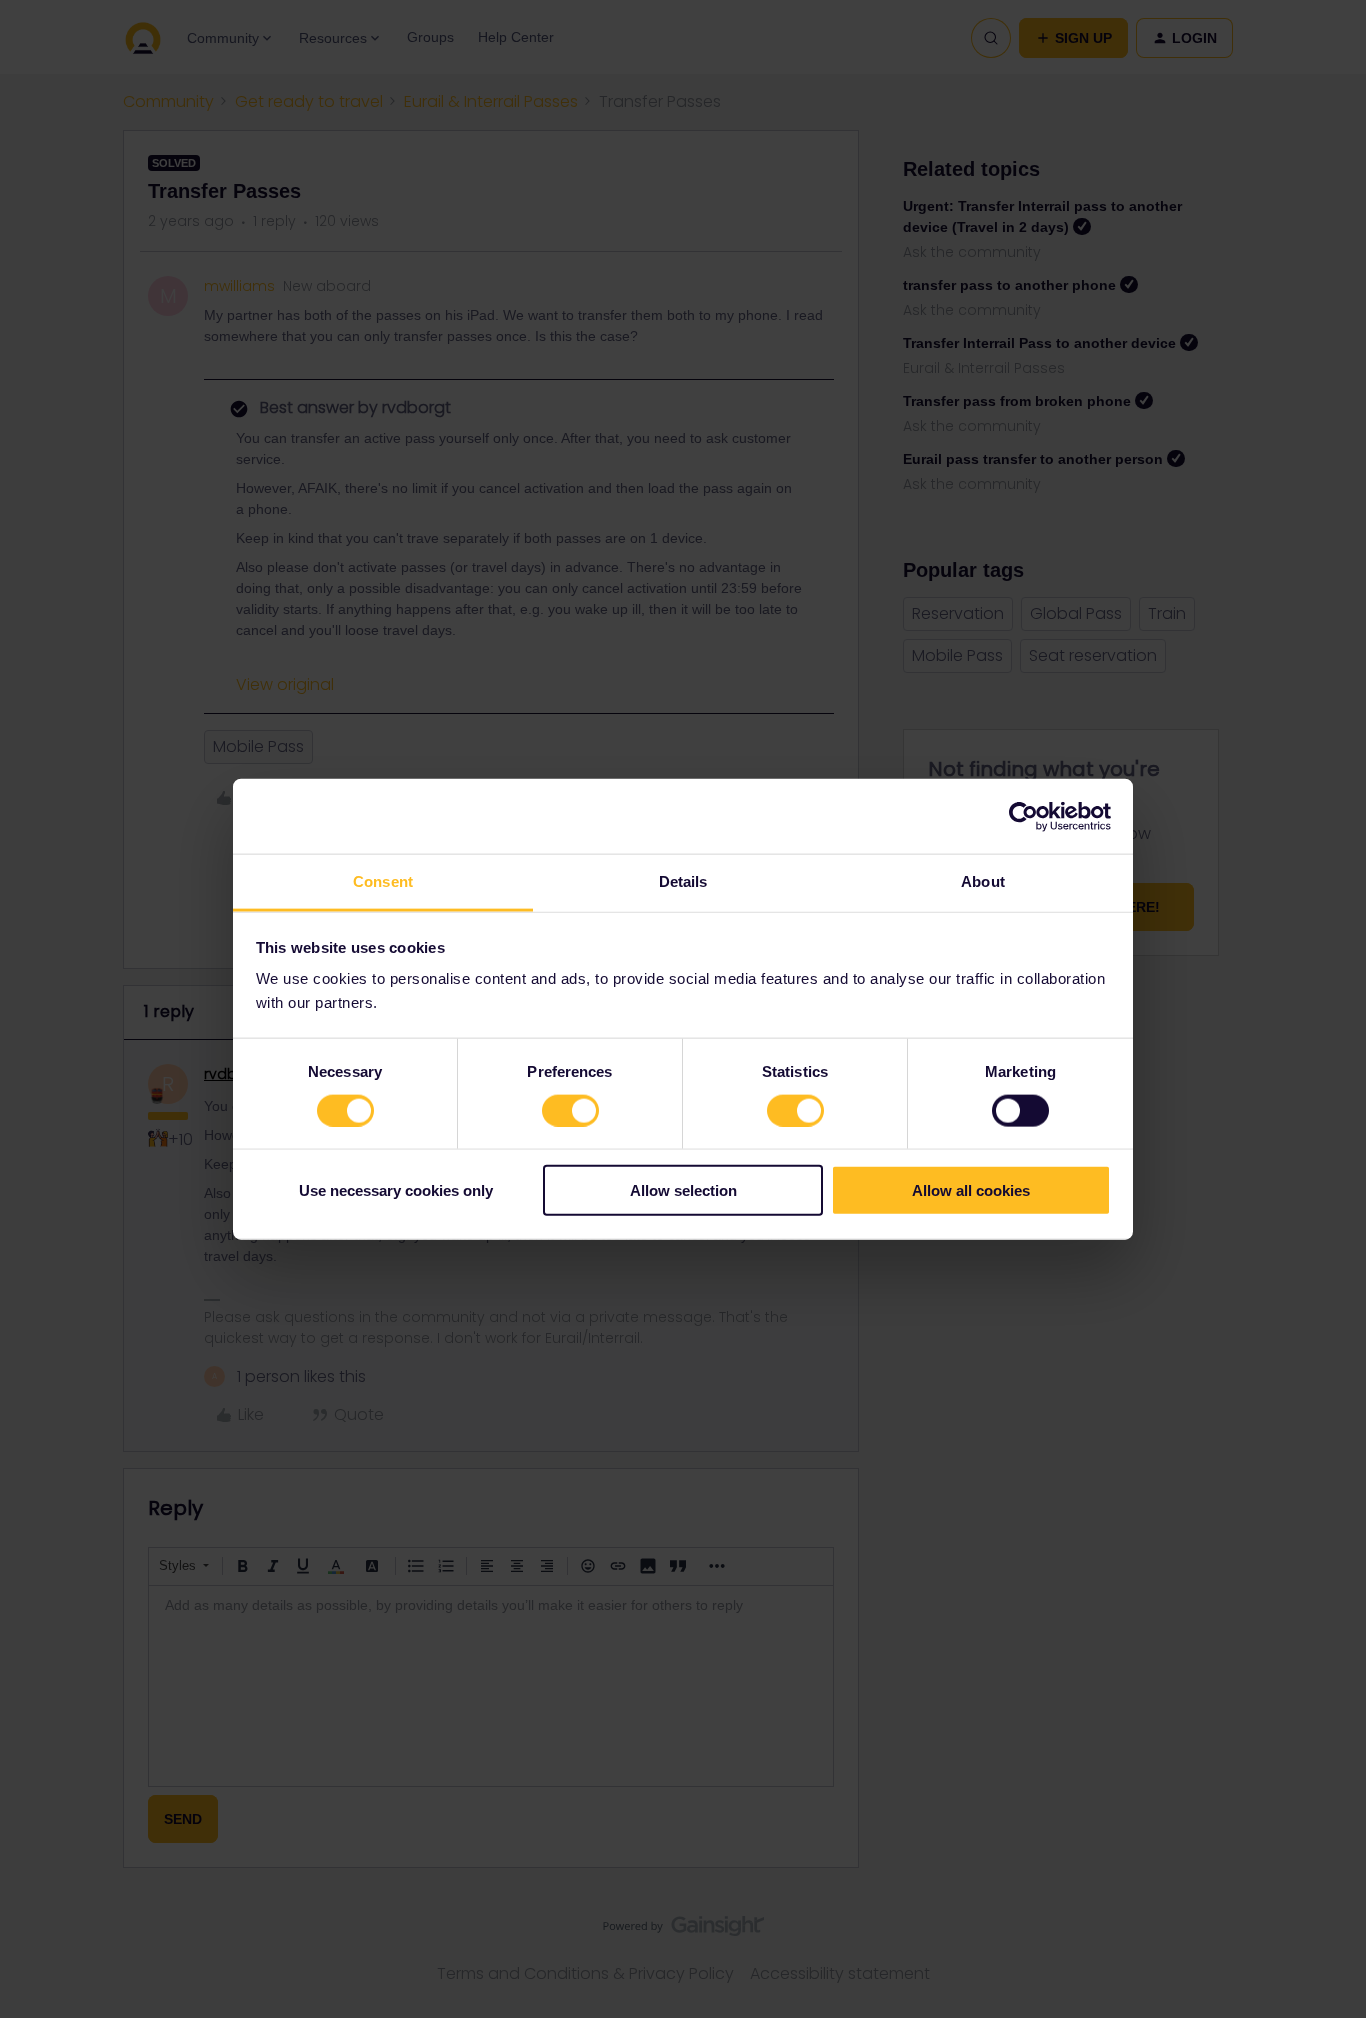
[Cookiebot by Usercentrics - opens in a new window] (1023, 816)
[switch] (570, 1110)
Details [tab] (683, 881)
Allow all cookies (971, 1190)
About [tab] (983, 881)
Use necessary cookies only (396, 1190)
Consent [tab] (383, 881)
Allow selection (683, 1190)
